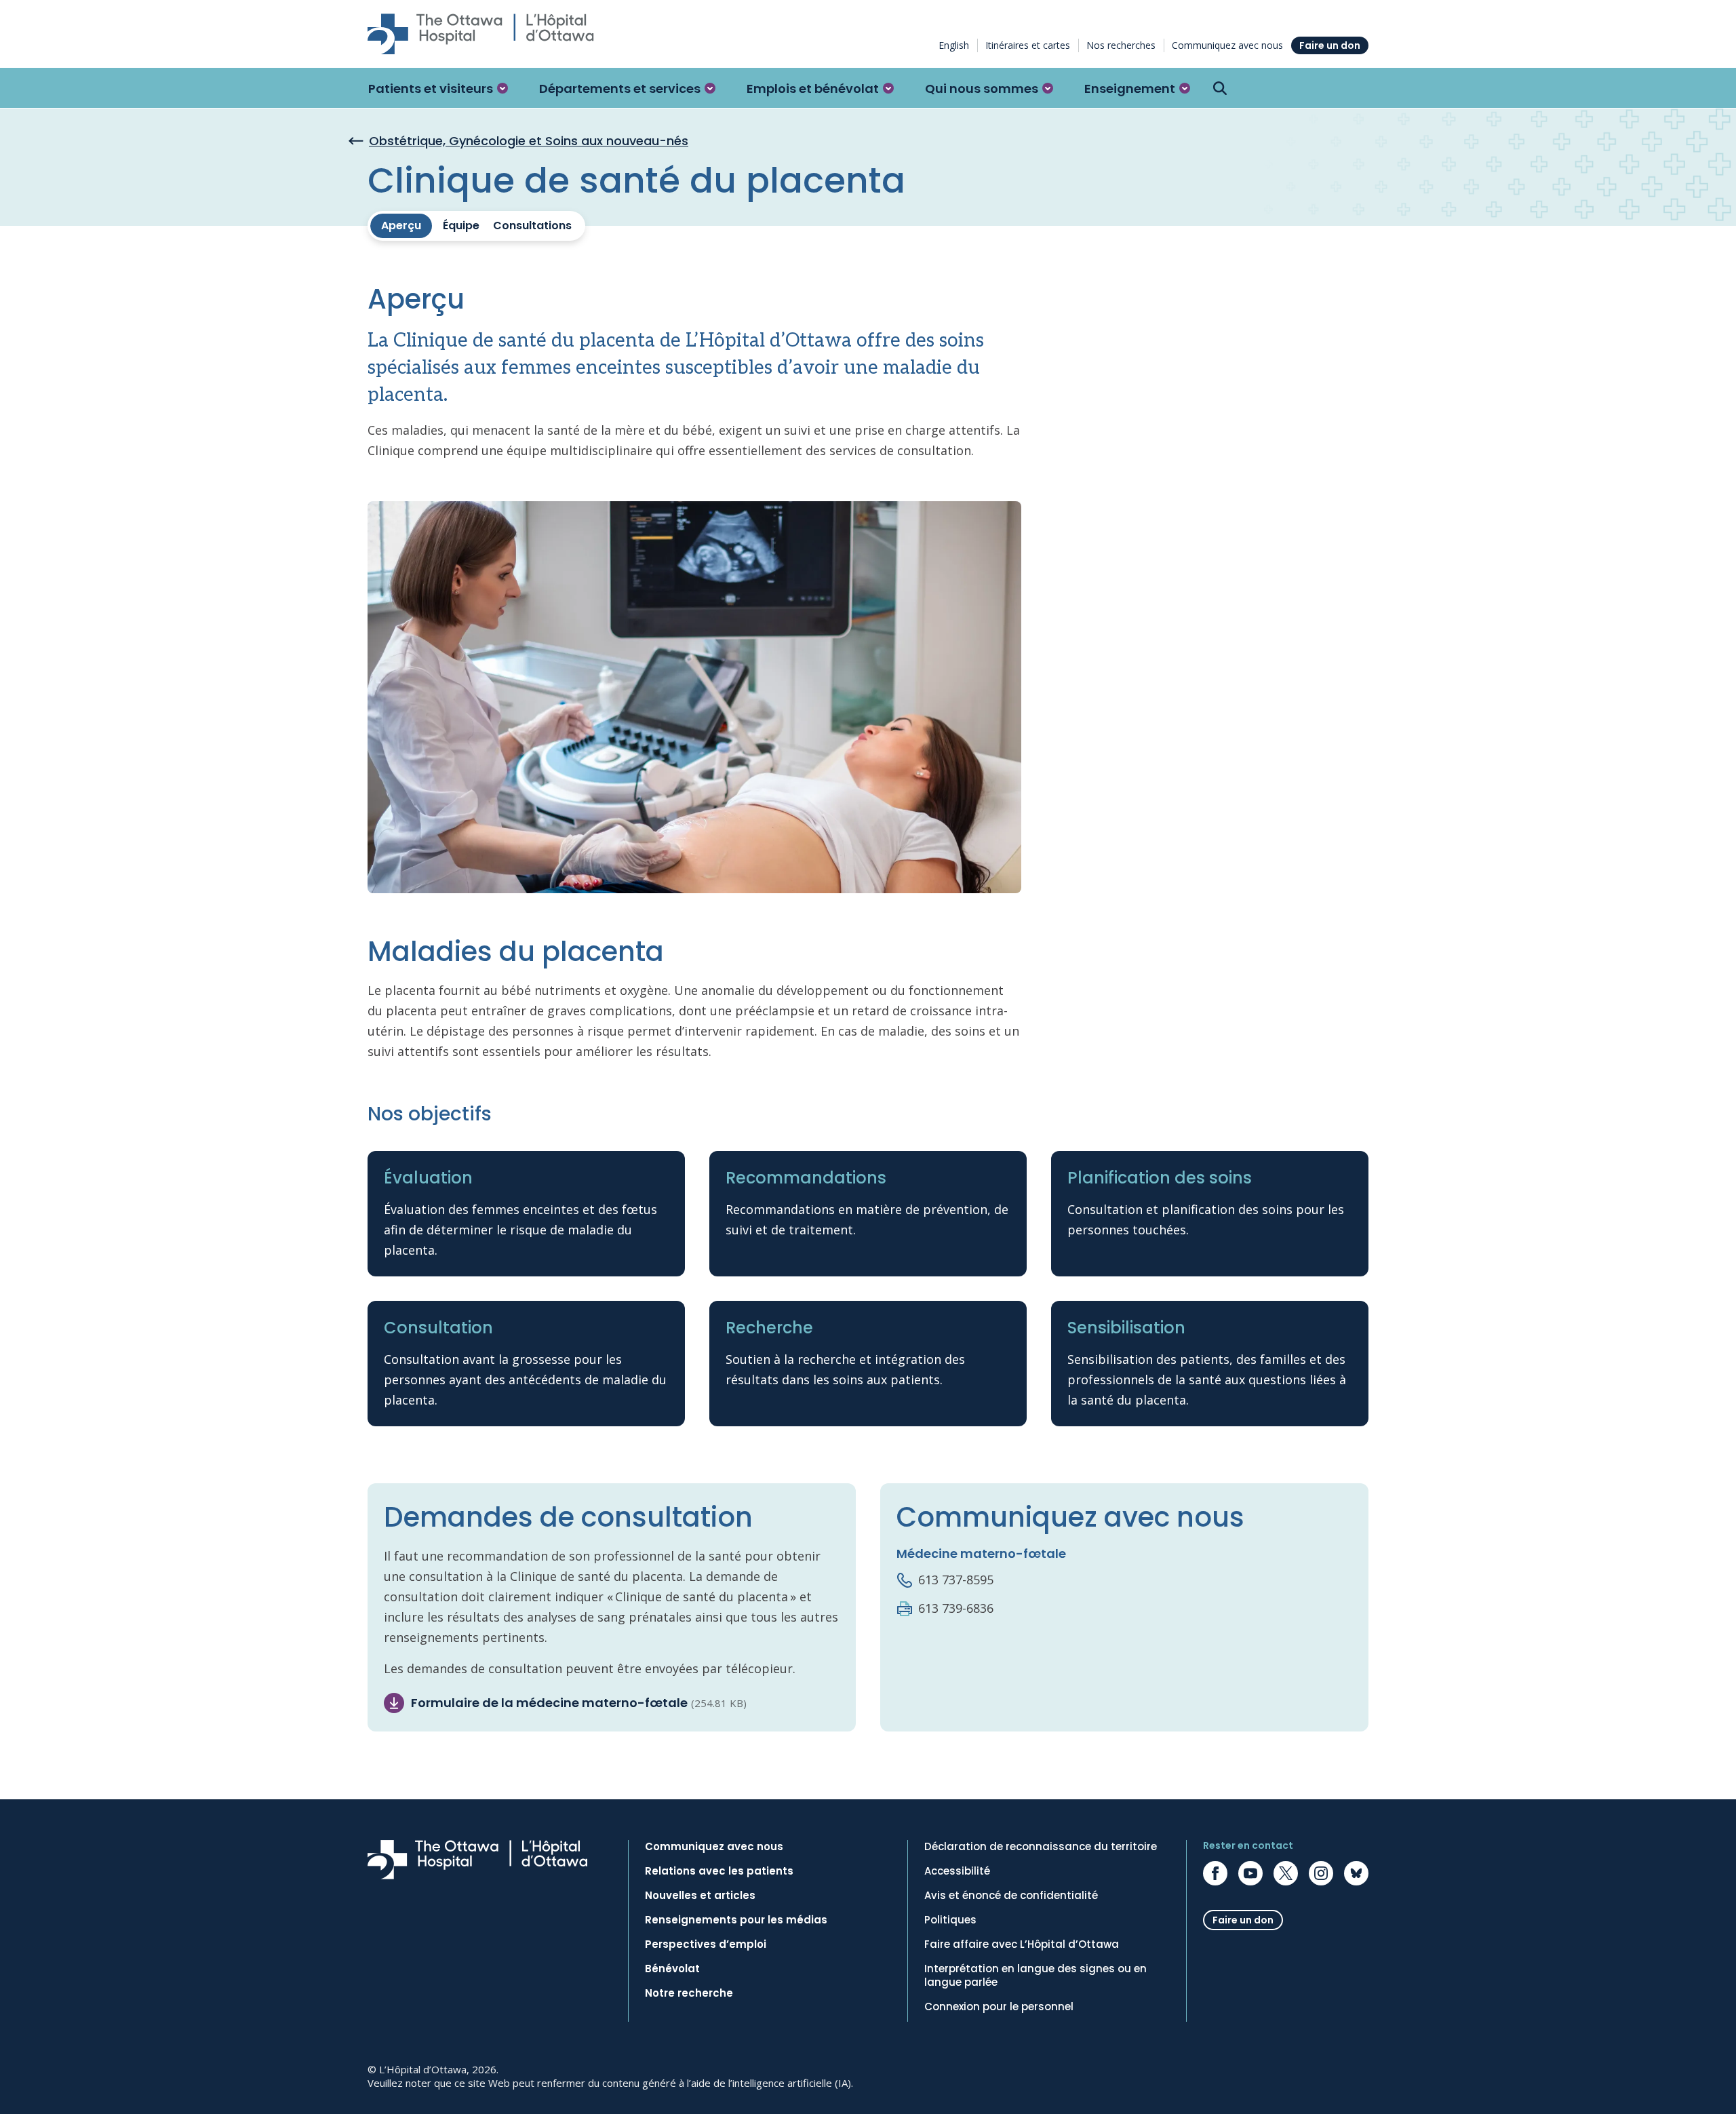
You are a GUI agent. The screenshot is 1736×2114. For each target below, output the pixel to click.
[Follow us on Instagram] (1321, 1873)
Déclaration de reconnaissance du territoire (1041, 1847)
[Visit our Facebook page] (1215, 1873)
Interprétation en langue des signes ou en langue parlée (1035, 1976)
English (954, 45)
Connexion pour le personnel (999, 2007)
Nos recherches (1121, 45)
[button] (438, 88)
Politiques (950, 1920)
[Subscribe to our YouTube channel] (1250, 1873)
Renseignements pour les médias (736, 1920)
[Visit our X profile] (1286, 1873)
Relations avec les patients (719, 1871)
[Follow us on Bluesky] (1356, 1873)
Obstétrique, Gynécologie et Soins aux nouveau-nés (529, 141)
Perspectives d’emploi (706, 1944)
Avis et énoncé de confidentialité (1011, 1896)
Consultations (532, 226)
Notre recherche (689, 1993)
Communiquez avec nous (1227, 45)
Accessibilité (957, 1871)
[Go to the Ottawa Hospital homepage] (481, 34)
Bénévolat (672, 1969)
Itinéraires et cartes (1028, 45)
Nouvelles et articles (700, 1896)
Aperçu (401, 226)
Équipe (461, 226)
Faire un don (1330, 45)
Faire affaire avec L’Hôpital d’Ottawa (1022, 1944)
